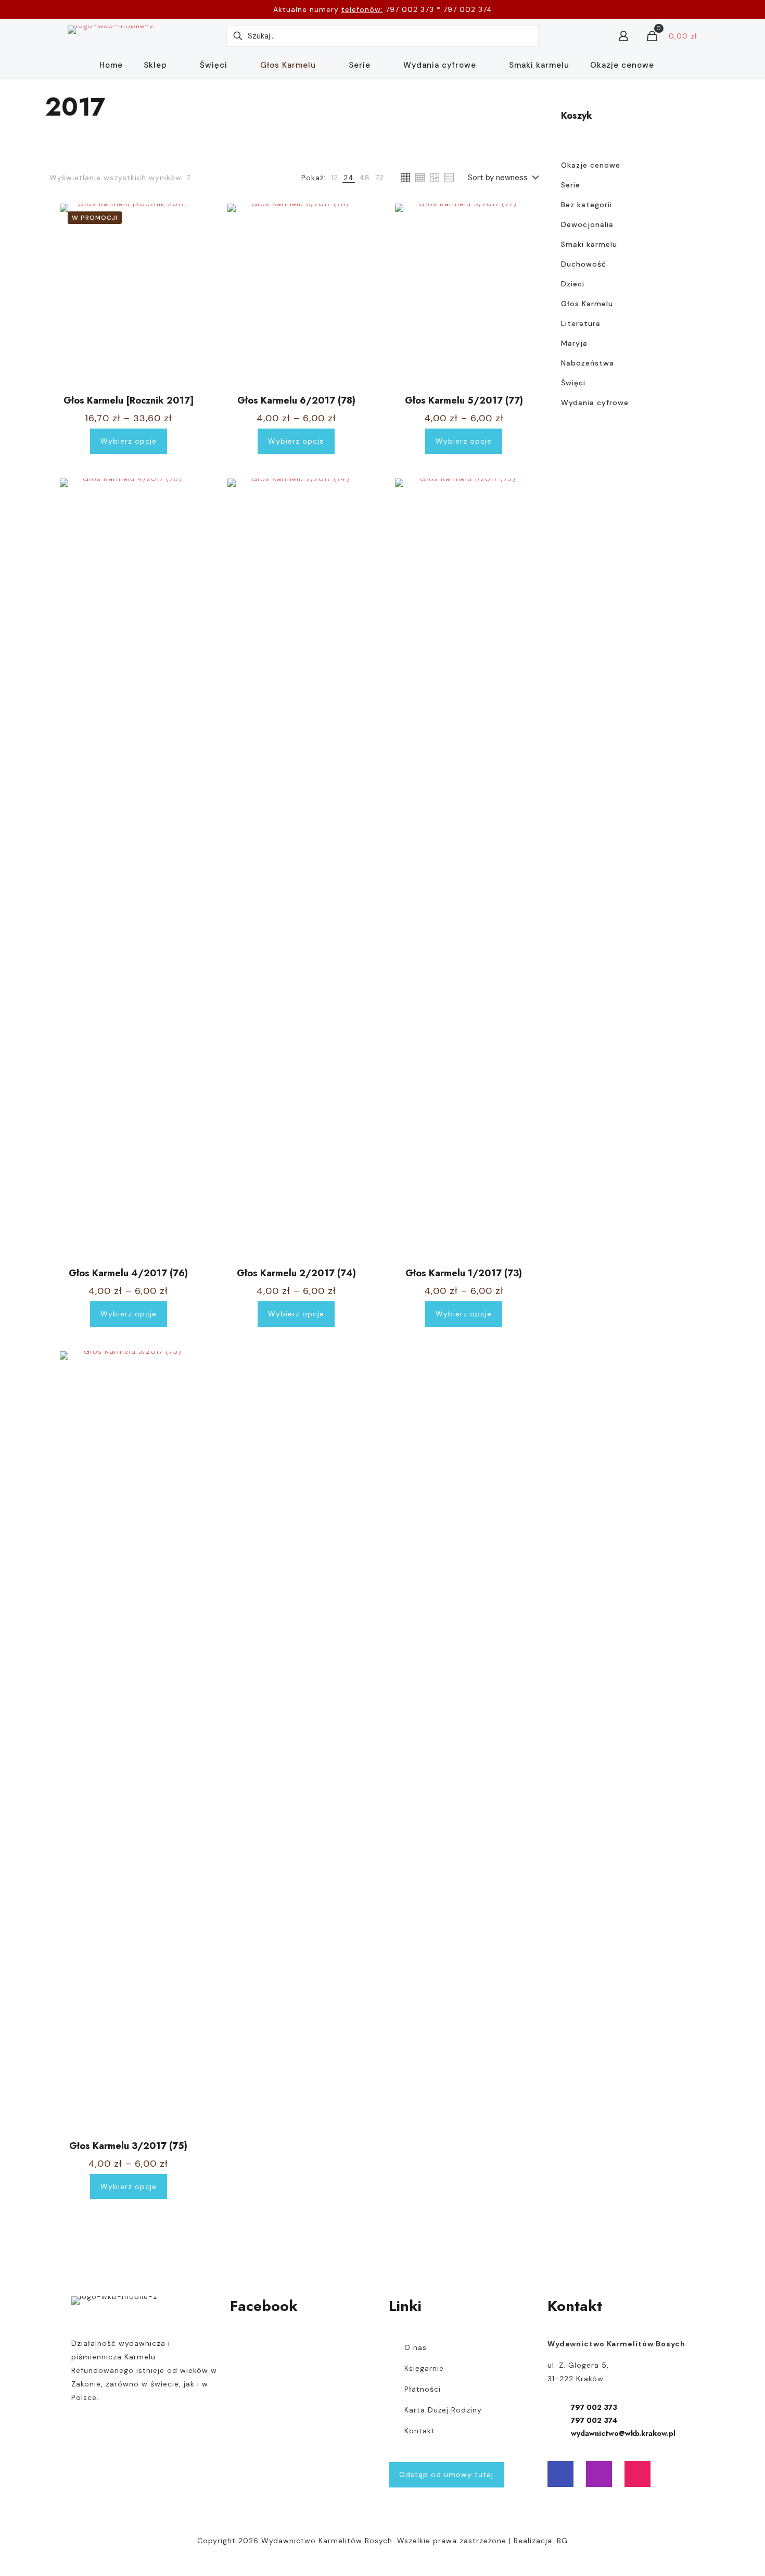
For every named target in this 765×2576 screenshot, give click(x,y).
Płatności (423, 2389)
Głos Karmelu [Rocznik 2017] (129, 400)
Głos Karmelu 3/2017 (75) (128, 2146)
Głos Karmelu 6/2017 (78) (296, 400)
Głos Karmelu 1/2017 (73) (464, 1273)
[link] (335, 178)
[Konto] (623, 36)
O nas (416, 2347)
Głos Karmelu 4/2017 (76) (128, 1273)
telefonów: (362, 9)
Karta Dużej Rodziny (443, 2410)
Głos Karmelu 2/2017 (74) (296, 1273)
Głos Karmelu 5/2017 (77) (464, 400)
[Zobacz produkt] (183, 218)
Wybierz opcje (129, 441)
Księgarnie (424, 2368)
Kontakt (420, 2431)
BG (562, 2541)
